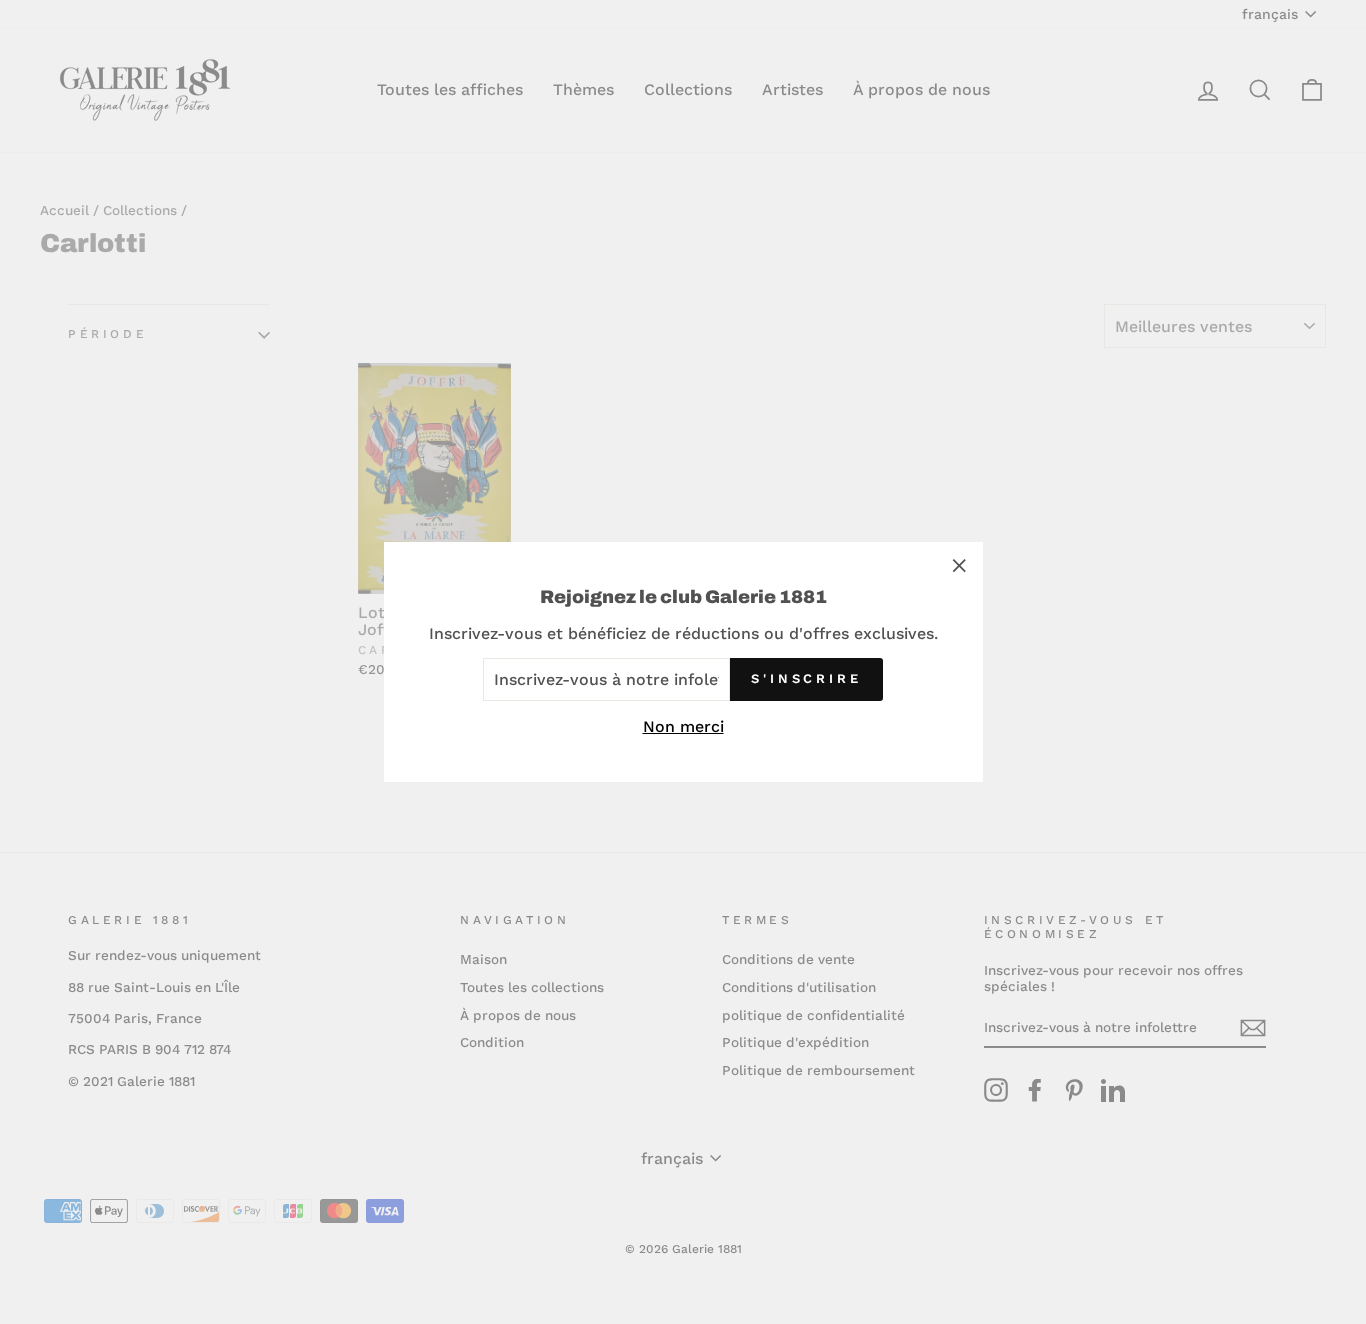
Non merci (683, 726)
